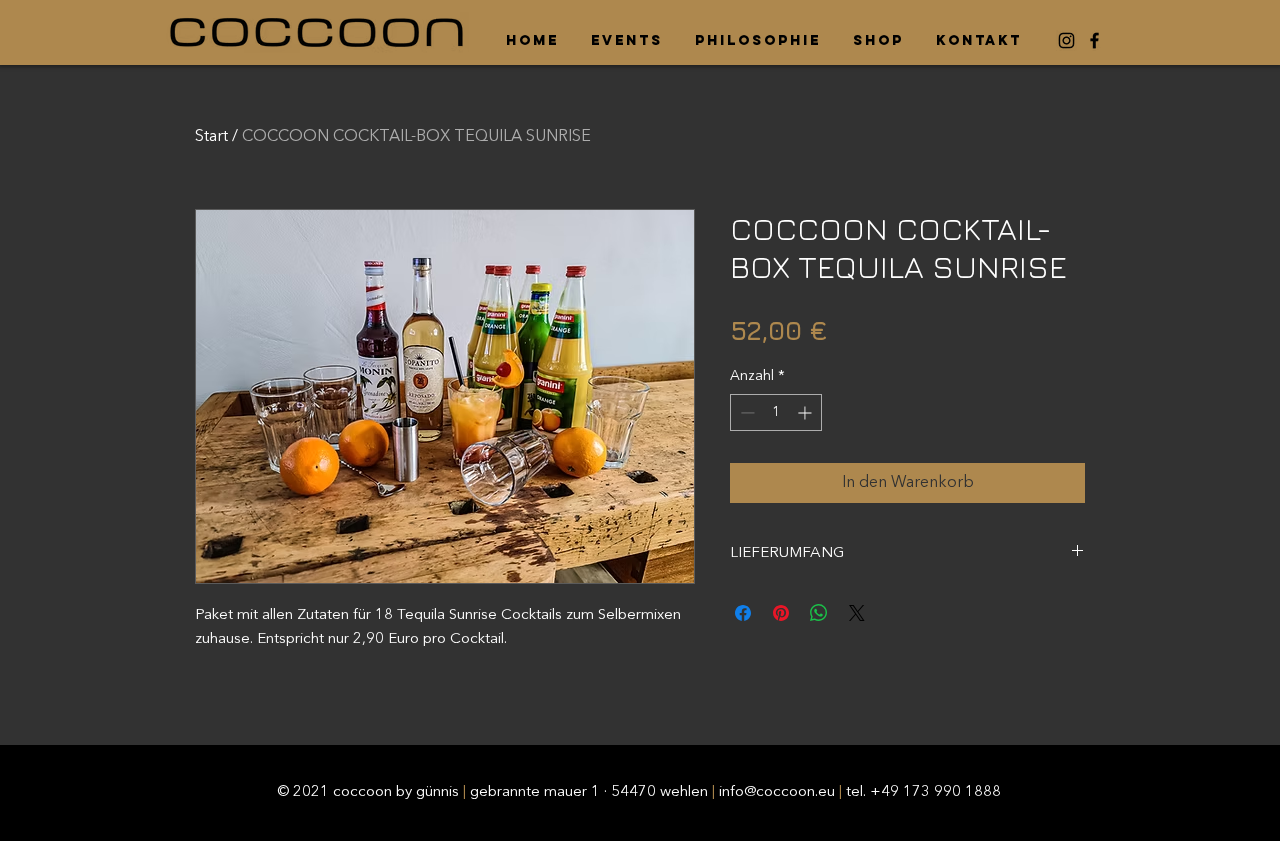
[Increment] (806, 412)
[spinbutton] (776, 412)
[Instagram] (1066, 40)
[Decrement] (745, 412)
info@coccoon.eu (777, 792)
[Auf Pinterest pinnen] (781, 613)
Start (211, 137)
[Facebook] (1094, 40)
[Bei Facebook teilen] (743, 613)
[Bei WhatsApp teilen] (819, 613)
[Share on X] (857, 613)
